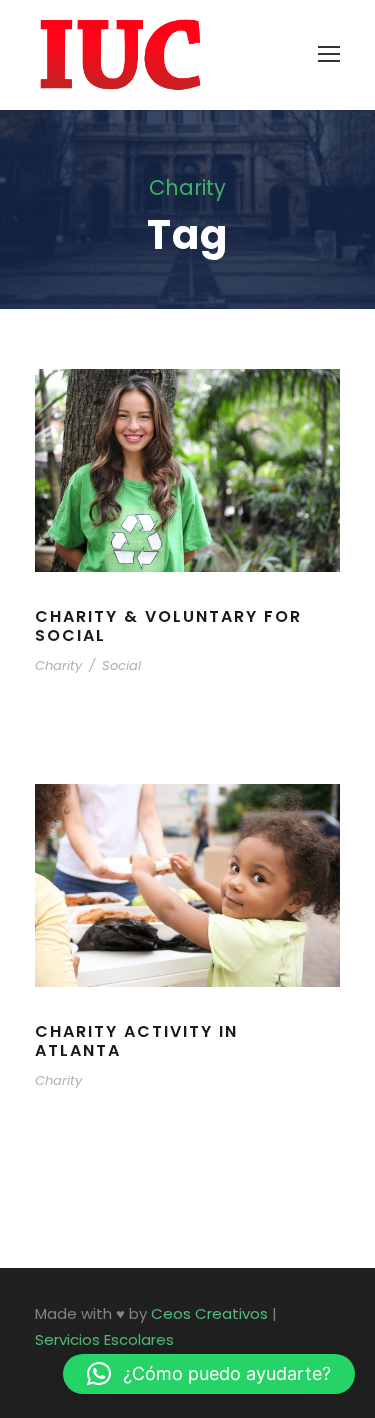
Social (121, 665)
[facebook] (42, 1367)
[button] (209, 1374)
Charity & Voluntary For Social (168, 626)
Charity (58, 665)
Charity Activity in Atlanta (136, 1041)
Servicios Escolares (104, 1339)
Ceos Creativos (209, 1313)
